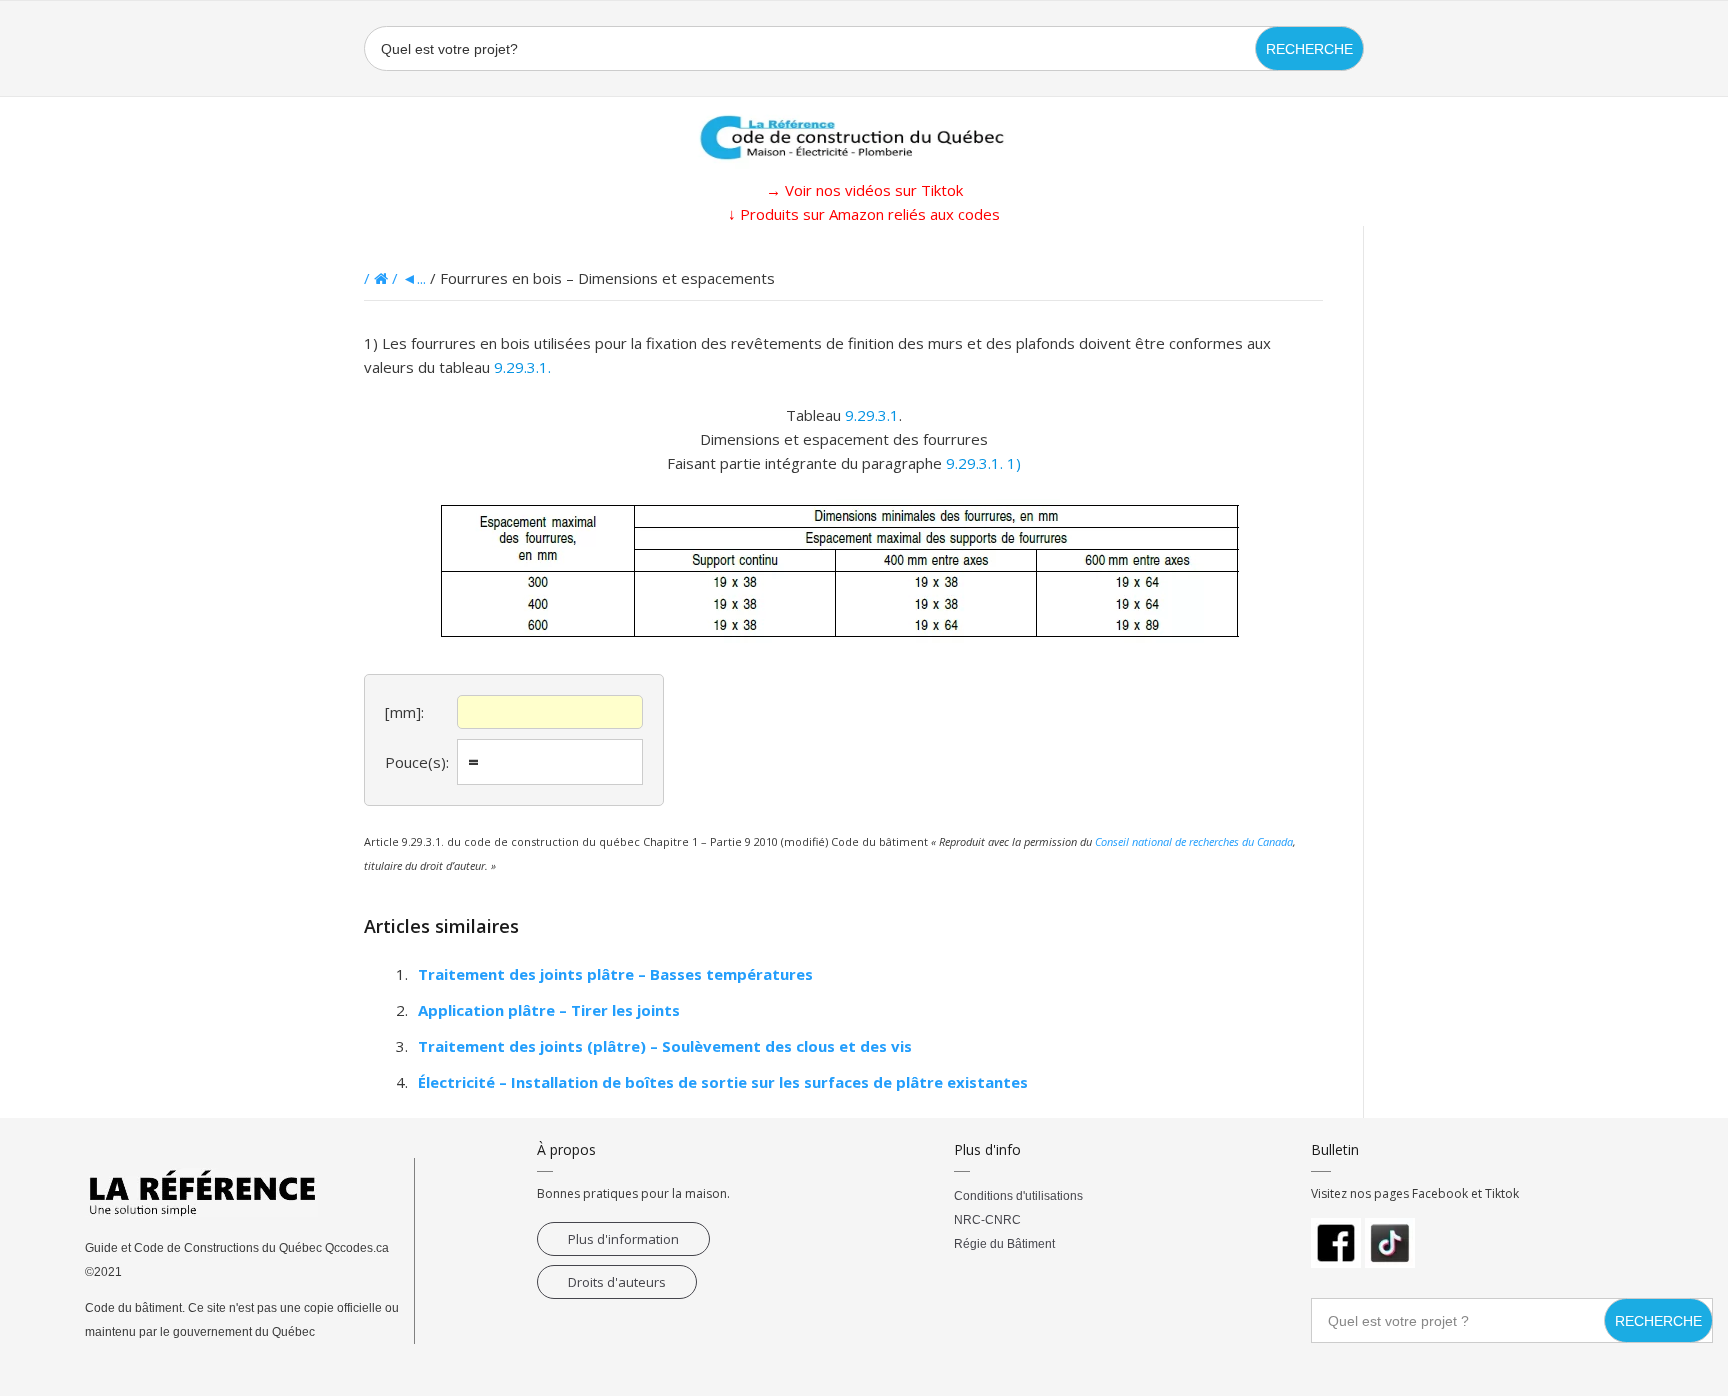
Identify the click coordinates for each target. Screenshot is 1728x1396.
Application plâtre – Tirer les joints (549, 1010)
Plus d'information (623, 1239)
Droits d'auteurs (617, 1282)
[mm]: (404, 712)
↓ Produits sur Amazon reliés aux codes (864, 214)
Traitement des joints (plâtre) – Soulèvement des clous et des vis (665, 1046)
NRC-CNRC (987, 1220)
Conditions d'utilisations (1018, 1196)
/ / (383, 278)
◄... (414, 278)
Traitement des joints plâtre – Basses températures (615, 974)
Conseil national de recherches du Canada (1194, 841)
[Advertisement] (100, 526)
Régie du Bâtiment (1004, 1244)
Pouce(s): (417, 762)
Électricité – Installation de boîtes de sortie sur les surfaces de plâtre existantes (723, 1082)
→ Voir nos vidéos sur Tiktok (864, 190)
